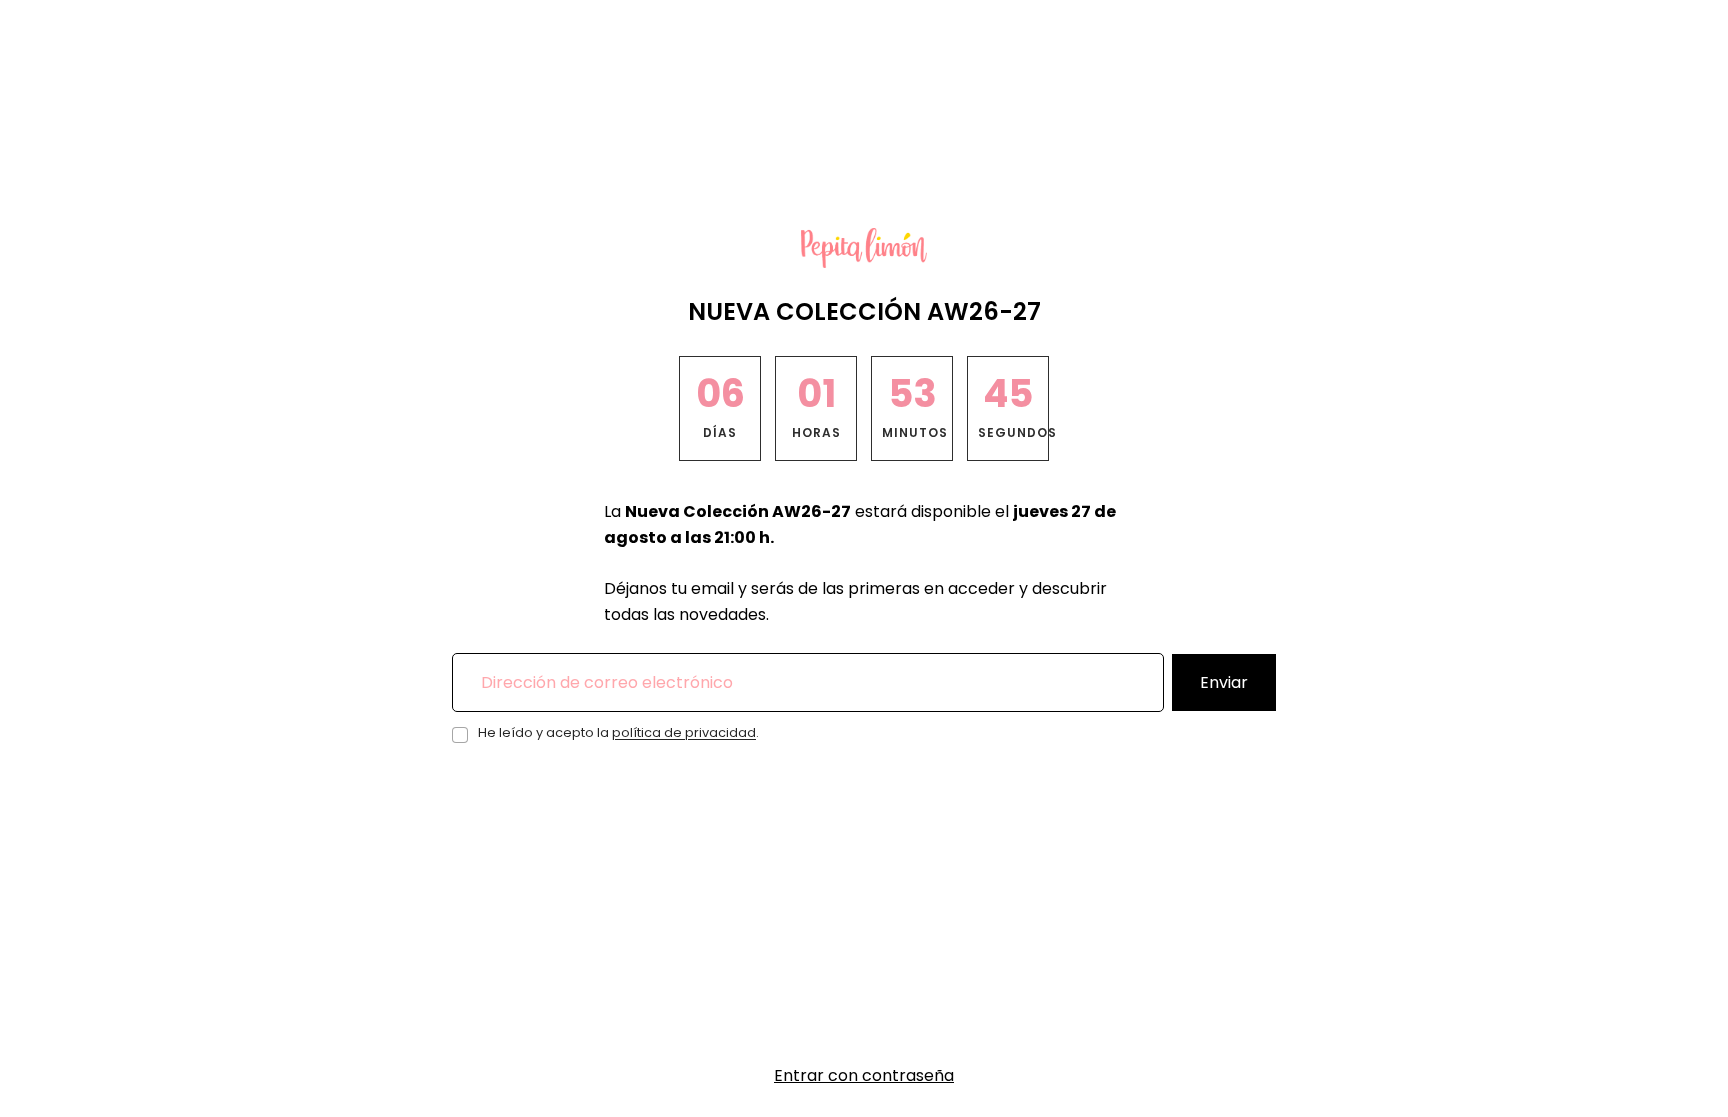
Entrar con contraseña (864, 1075)
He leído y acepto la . (618, 732)
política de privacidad (684, 732)
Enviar (1224, 682)
